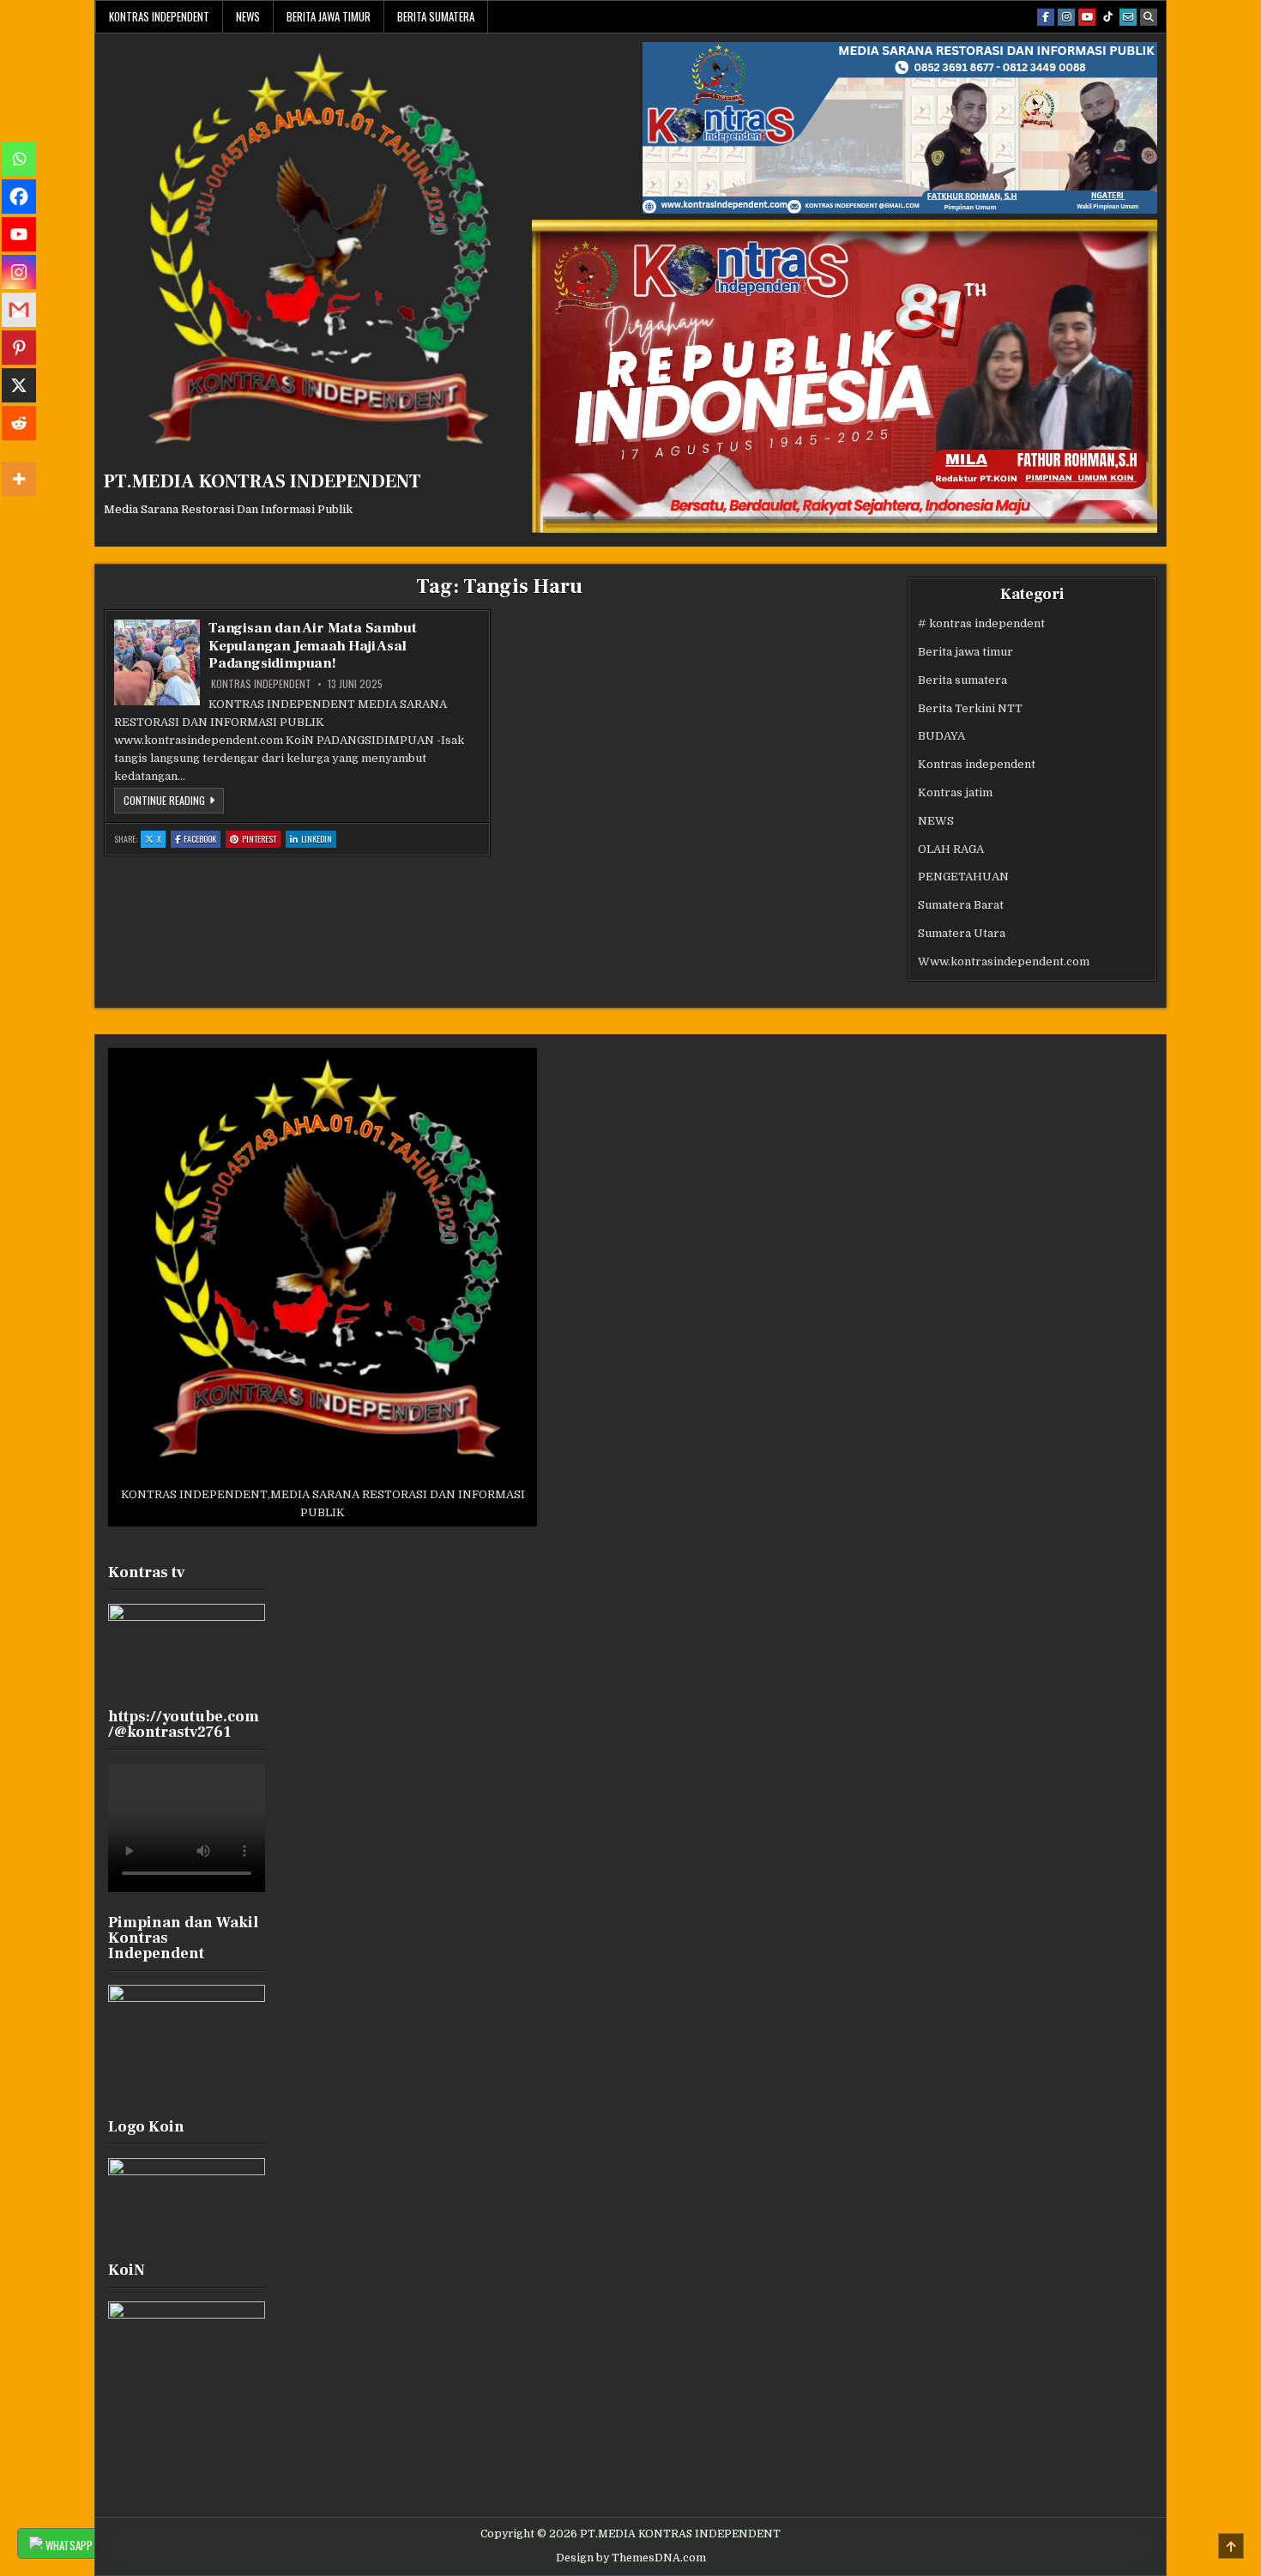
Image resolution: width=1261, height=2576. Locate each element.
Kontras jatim (955, 792)
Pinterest (261, 840)
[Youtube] (19, 234)
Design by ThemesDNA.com (631, 2558)
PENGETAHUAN (963, 877)
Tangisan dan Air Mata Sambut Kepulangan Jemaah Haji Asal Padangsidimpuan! (312, 646)
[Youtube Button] (1087, 17)
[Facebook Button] (1046, 17)
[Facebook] (19, 197)
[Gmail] (19, 310)
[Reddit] (19, 423)
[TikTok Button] (1107, 17)
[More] (19, 479)
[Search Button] (1149, 17)
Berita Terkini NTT (970, 708)
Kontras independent (159, 16)
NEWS (248, 16)
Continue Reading (174, 803)
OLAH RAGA (951, 849)
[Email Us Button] (1128, 17)
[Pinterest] (19, 348)
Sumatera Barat (961, 905)
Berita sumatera (436, 16)
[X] (19, 385)
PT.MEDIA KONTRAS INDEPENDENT (262, 481)
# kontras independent (981, 623)
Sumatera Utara (962, 933)
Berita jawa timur (329, 16)
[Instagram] (19, 272)
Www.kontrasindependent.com (1004, 961)
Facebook (202, 840)
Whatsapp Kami (79, 2545)
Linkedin (319, 840)
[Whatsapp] (19, 159)
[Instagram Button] (1066, 17)
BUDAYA (941, 736)
